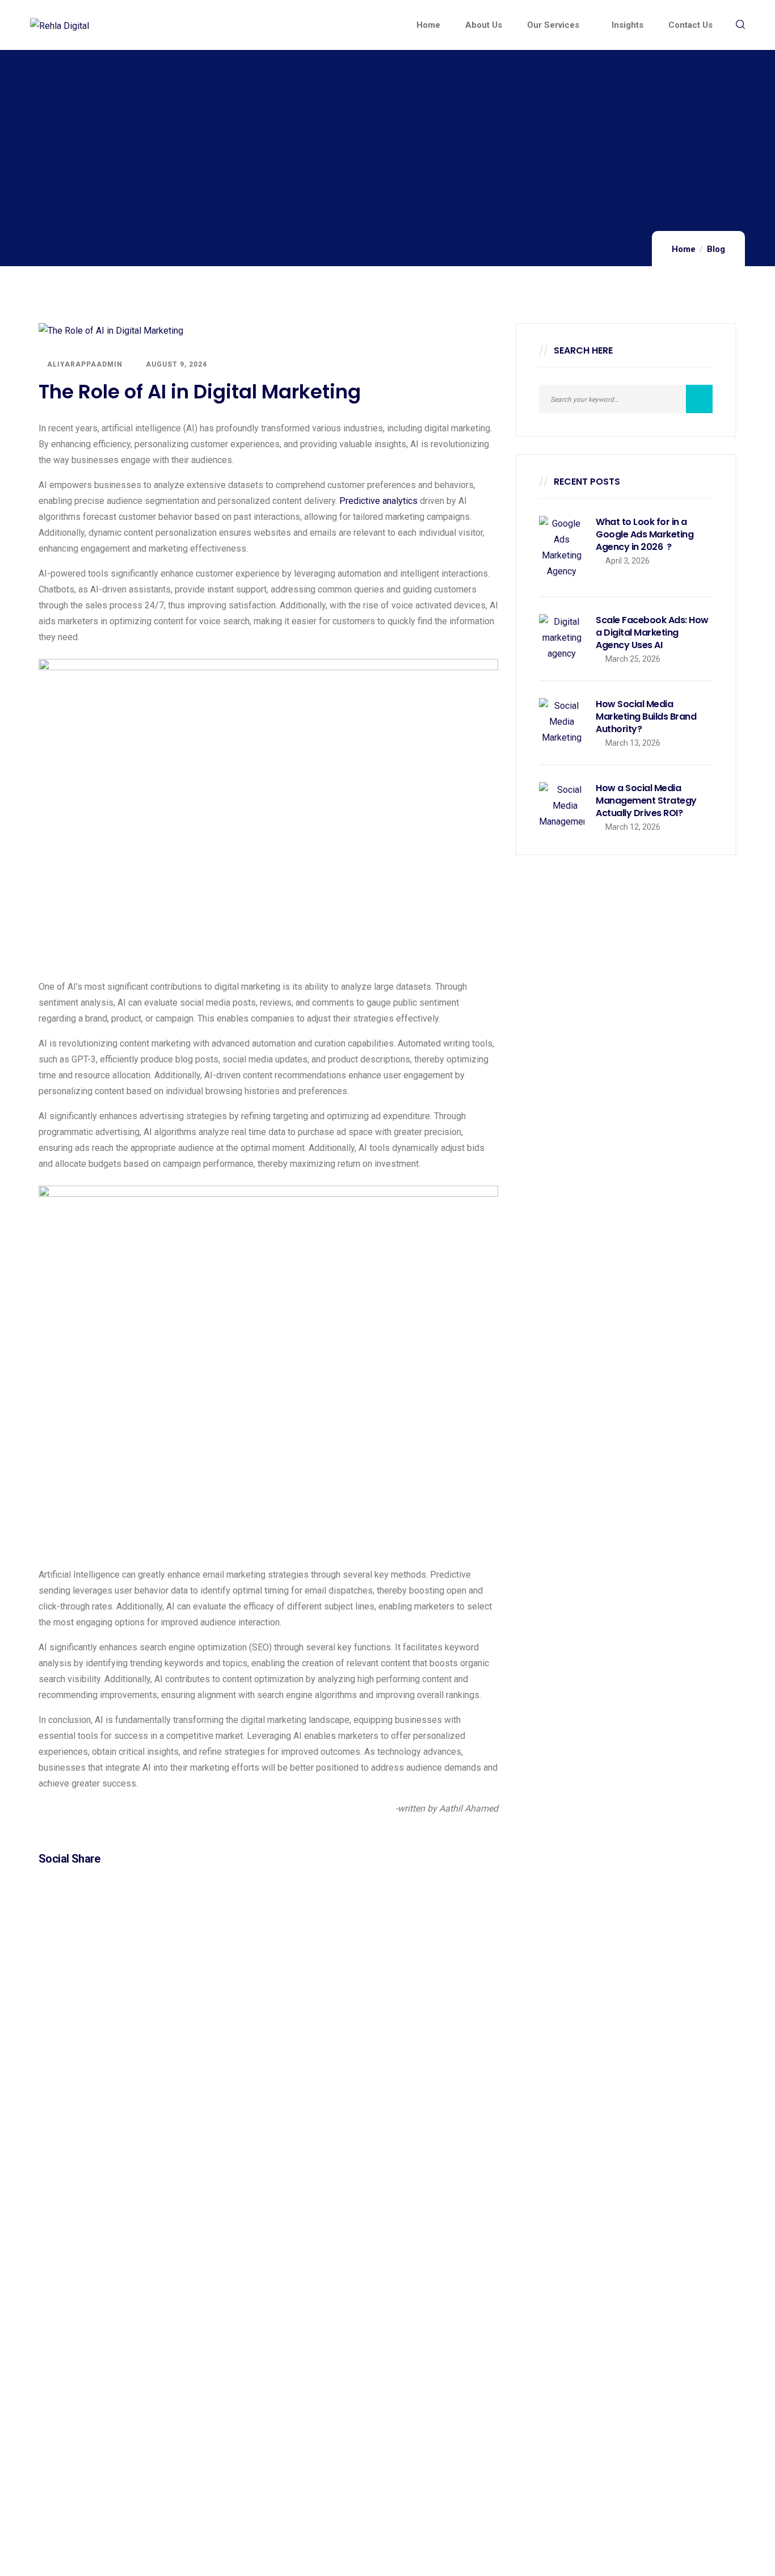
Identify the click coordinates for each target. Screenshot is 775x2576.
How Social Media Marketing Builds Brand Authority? (646, 717)
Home (684, 249)
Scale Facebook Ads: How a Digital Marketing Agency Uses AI (652, 633)
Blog (716, 249)
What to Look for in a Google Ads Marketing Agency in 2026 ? (645, 535)
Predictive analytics (378, 501)
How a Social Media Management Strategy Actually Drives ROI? (646, 801)
